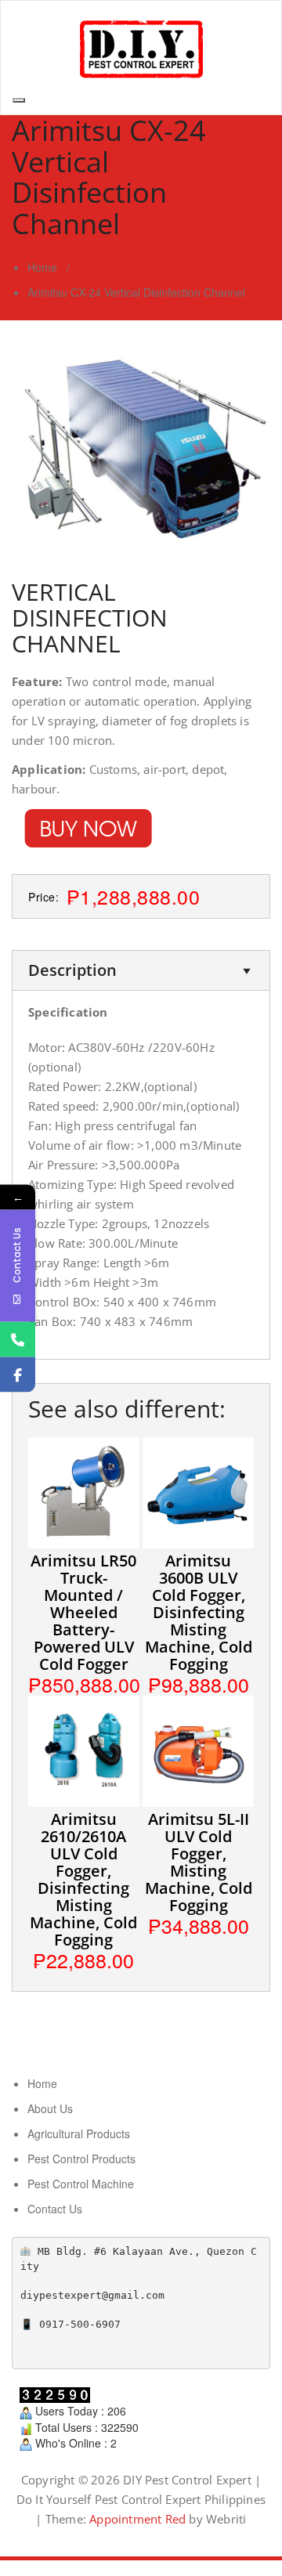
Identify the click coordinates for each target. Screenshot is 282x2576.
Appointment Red (136, 2519)
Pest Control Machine (81, 2184)
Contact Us (55, 2209)
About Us (50, 2108)
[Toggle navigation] (19, 100)
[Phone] (18, 1339)
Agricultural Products (79, 2133)
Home (42, 267)
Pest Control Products (81, 2159)
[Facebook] (18, 1374)
